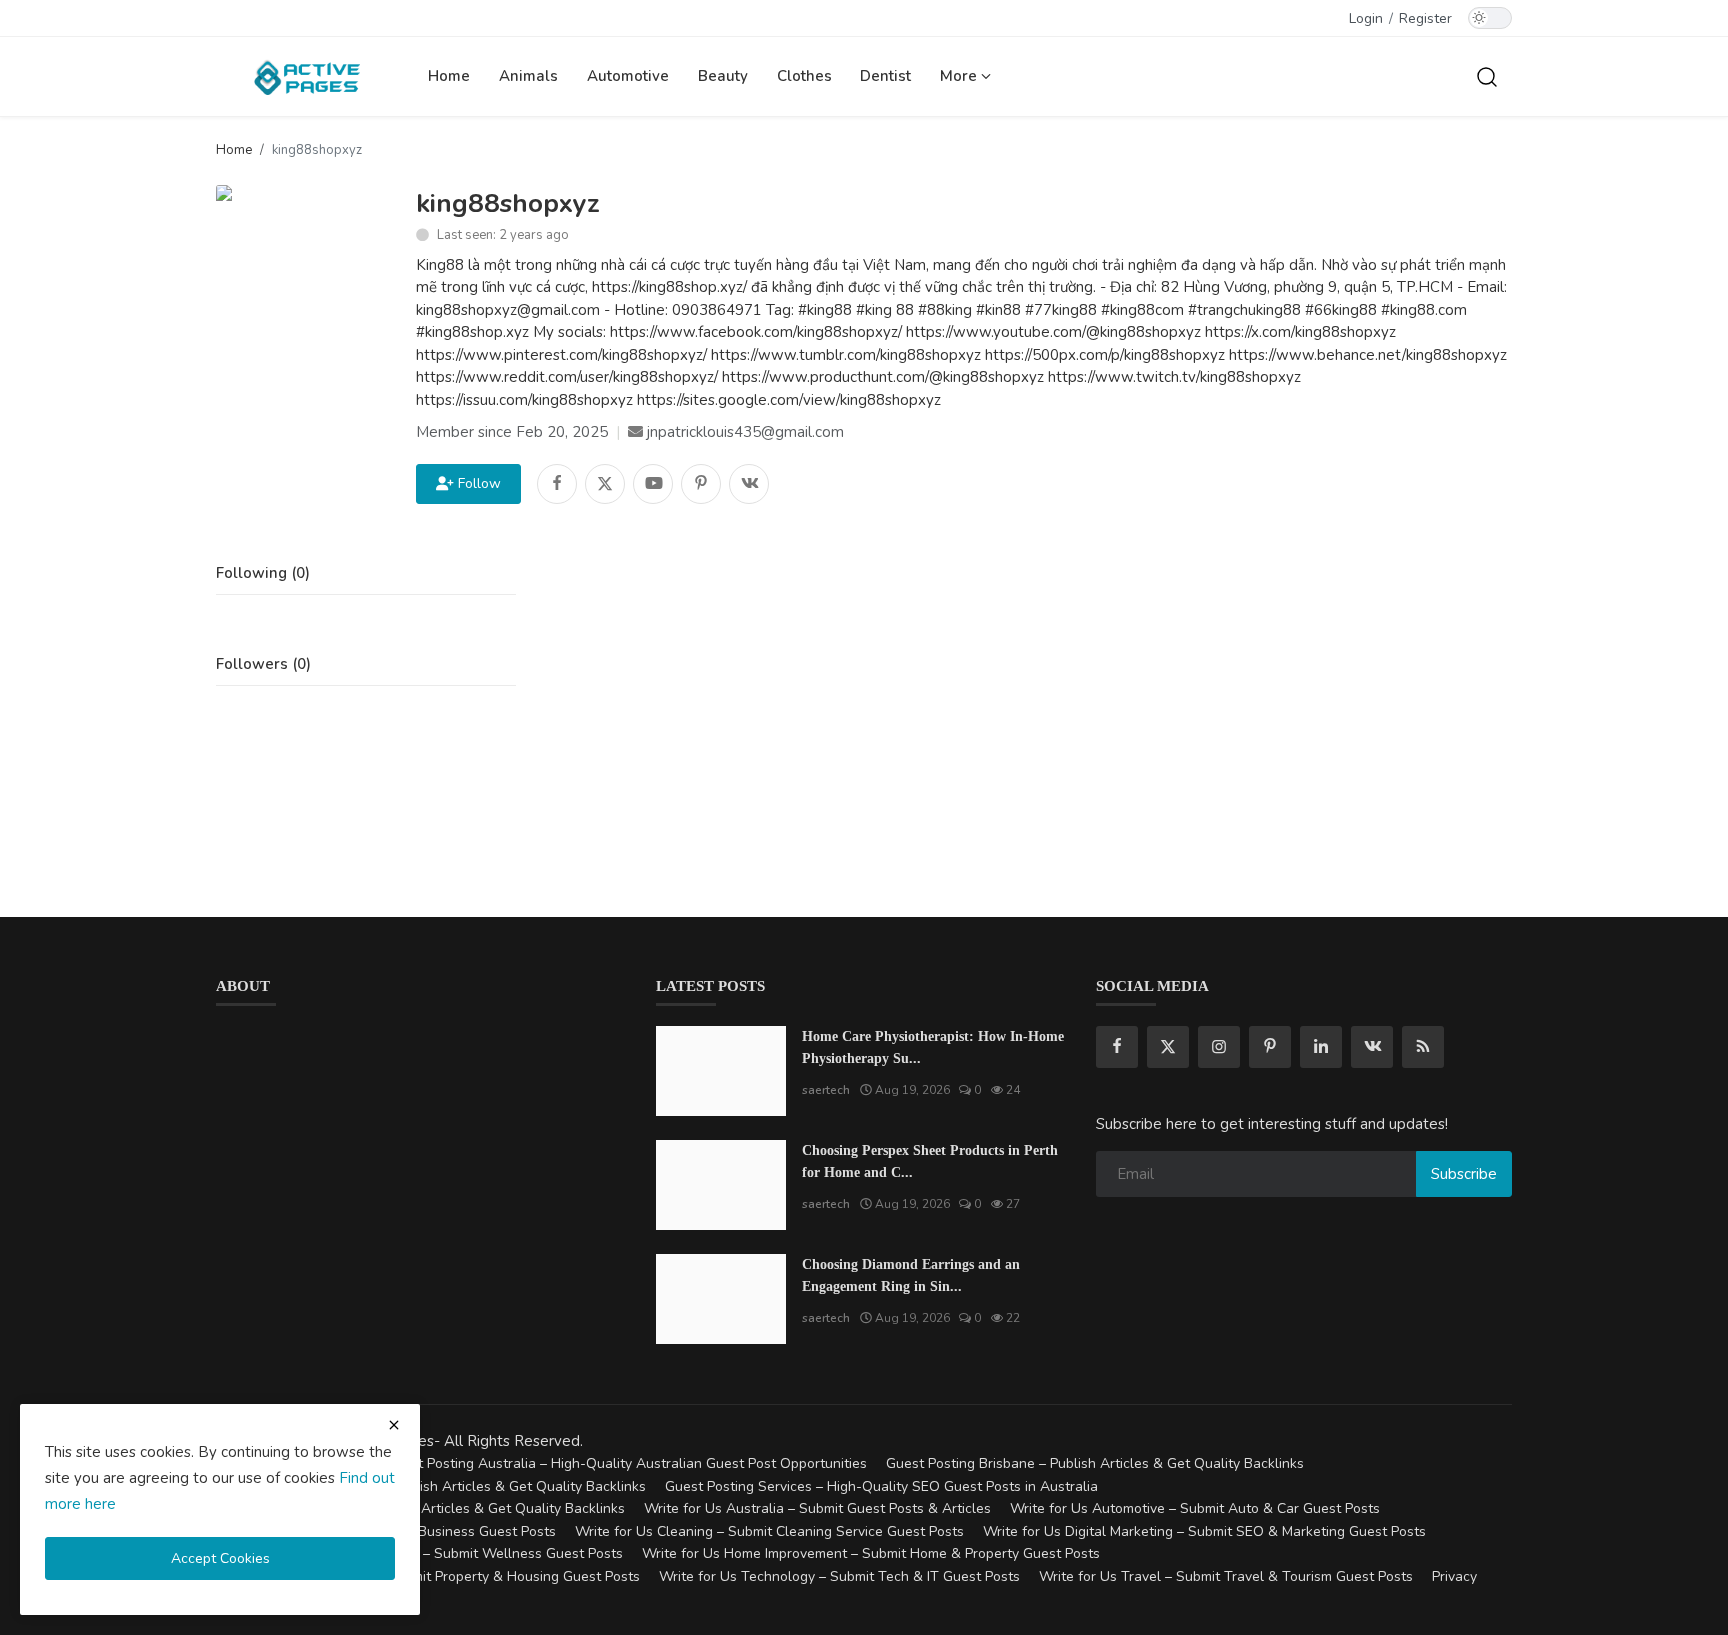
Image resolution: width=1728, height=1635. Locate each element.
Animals (528, 76)
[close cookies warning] (394, 1425)
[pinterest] (1270, 1047)
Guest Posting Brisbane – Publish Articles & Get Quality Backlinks (1095, 1463)
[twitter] (1168, 1047)
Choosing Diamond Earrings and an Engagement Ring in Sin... (911, 1275)
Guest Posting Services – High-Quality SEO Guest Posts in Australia (881, 1486)
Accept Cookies (220, 1558)
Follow (475, 483)
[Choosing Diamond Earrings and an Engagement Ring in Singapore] (721, 1299)
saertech (826, 1090)
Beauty (723, 76)
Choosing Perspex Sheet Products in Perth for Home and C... (930, 1161)
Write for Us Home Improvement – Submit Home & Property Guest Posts (871, 1553)
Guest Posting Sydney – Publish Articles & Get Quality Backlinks (420, 1508)
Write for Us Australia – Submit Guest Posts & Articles (817, 1508)
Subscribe (1464, 1174)
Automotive (628, 76)
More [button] (960, 76)
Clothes (804, 76)
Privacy (1454, 1576)
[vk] (1372, 1047)
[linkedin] (1321, 1047)
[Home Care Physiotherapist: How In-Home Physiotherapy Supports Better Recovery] (721, 1071)
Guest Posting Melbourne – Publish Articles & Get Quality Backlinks (431, 1486)
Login (1366, 18)
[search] (1487, 76)
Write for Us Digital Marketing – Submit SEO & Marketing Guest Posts (1204, 1531)
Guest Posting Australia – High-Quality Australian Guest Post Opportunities (626, 1463)
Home (449, 76)
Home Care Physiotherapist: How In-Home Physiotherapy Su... (933, 1047)
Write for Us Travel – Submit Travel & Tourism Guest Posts (1226, 1576)
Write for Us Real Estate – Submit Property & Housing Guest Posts (428, 1576)
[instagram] (1219, 1047)
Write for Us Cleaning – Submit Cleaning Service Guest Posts (769, 1531)
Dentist (885, 76)
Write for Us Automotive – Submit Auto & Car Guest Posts (1195, 1508)
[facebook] (1117, 1047)
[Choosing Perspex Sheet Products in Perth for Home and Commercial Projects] (721, 1185)
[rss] (1423, 1047)
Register (1425, 18)
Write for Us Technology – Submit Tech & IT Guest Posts (839, 1576)
